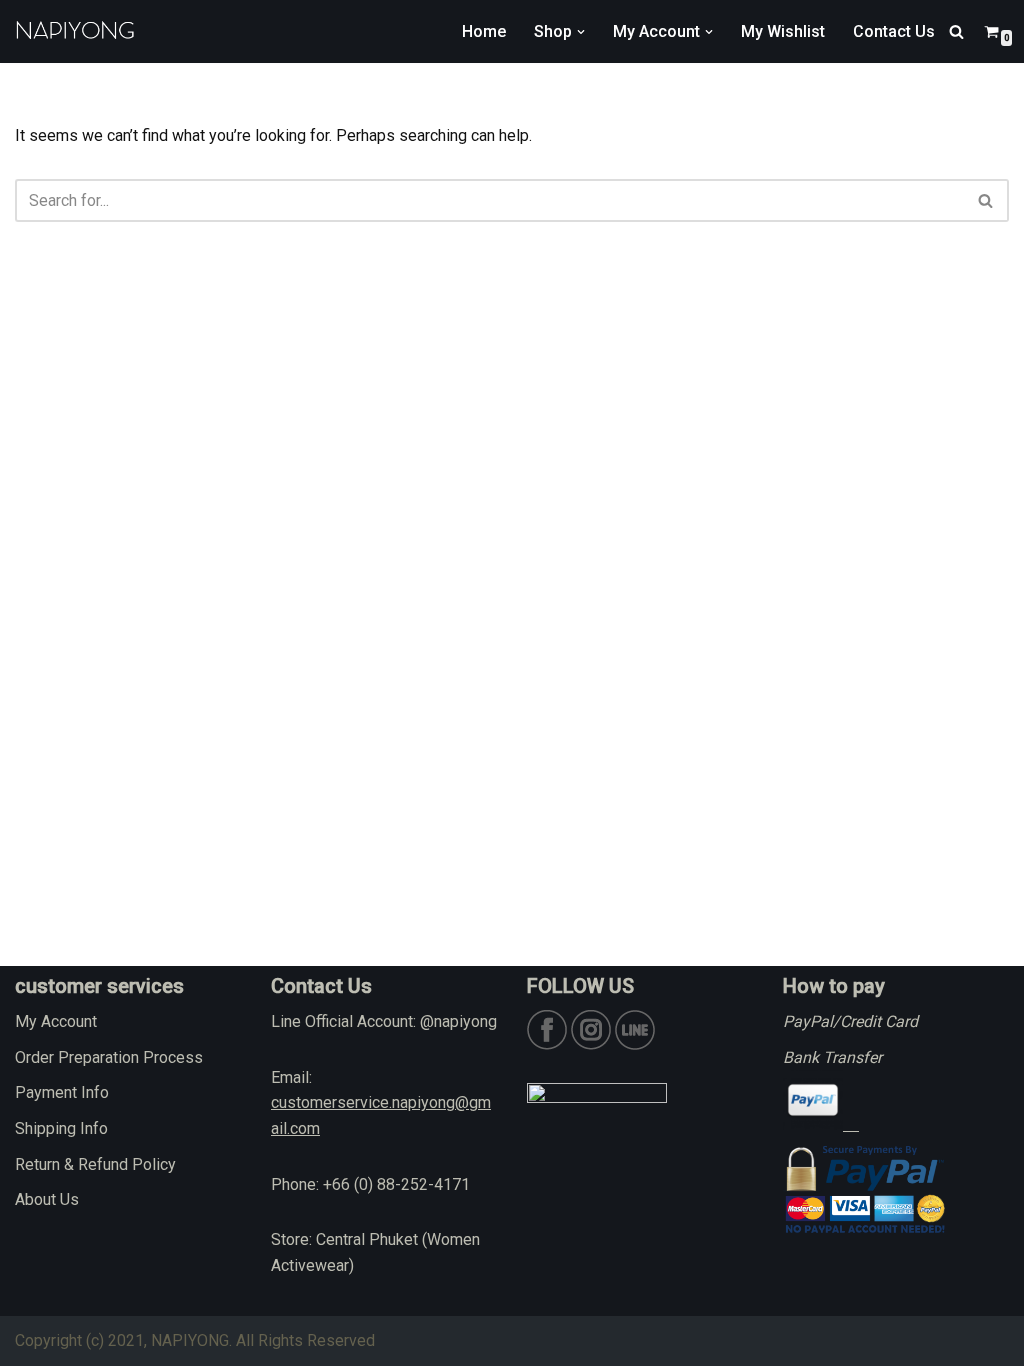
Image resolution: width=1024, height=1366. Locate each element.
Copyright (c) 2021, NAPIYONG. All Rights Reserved (195, 1340)
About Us (47, 1199)
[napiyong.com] (75, 31)
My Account (56, 1021)
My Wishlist (783, 31)
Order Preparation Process (109, 1057)
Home (484, 31)
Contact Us (894, 31)
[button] (581, 32)
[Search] (956, 31)
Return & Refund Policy (95, 1164)
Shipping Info (61, 1128)
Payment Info (62, 1092)
